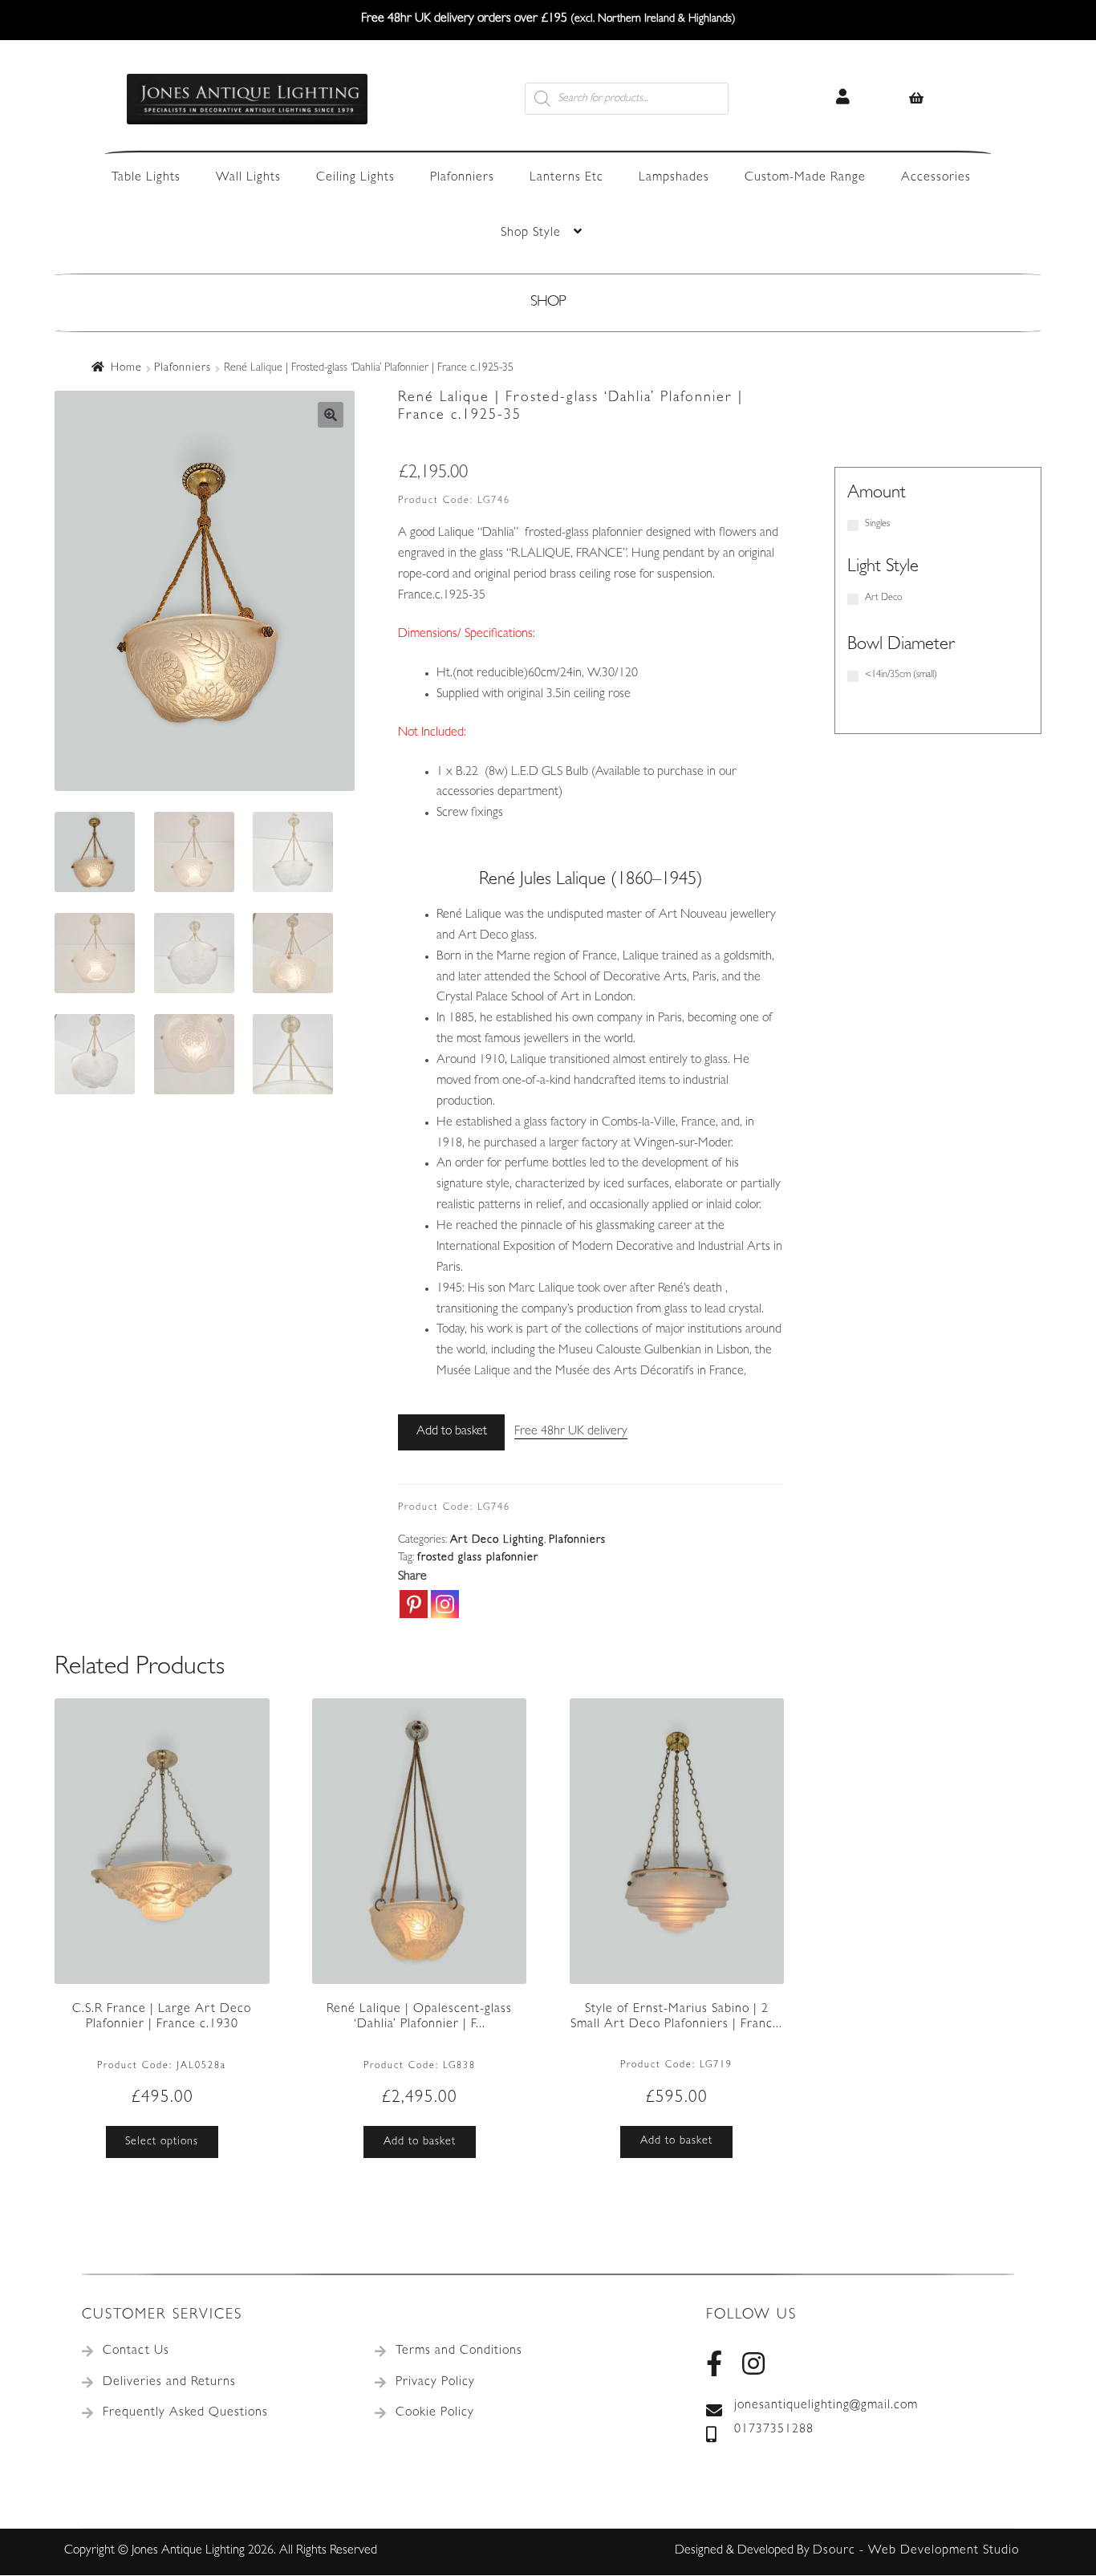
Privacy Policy (435, 2383)
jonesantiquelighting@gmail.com (826, 2406)
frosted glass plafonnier (478, 1558)
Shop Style (531, 233)
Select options (162, 2142)
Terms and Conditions (459, 2351)
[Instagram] (445, 1604)
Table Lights (146, 178)
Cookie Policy (435, 2413)
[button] (331, 415)
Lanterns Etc (566, 178)
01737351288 (774, 2430)
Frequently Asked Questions (185, 2413)
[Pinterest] (414, 1604)
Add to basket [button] (420, 2142)
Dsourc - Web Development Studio (916, 2551)
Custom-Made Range (805, 178)
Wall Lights (248, 178)
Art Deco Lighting (497, 1540)
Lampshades (674, 178)
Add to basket (452, 1432)
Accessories (936, 178)
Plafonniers (462, 178)
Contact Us (136, 2351)
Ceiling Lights (355, 178)
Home (126, 368)
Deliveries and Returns (169, 2383)
